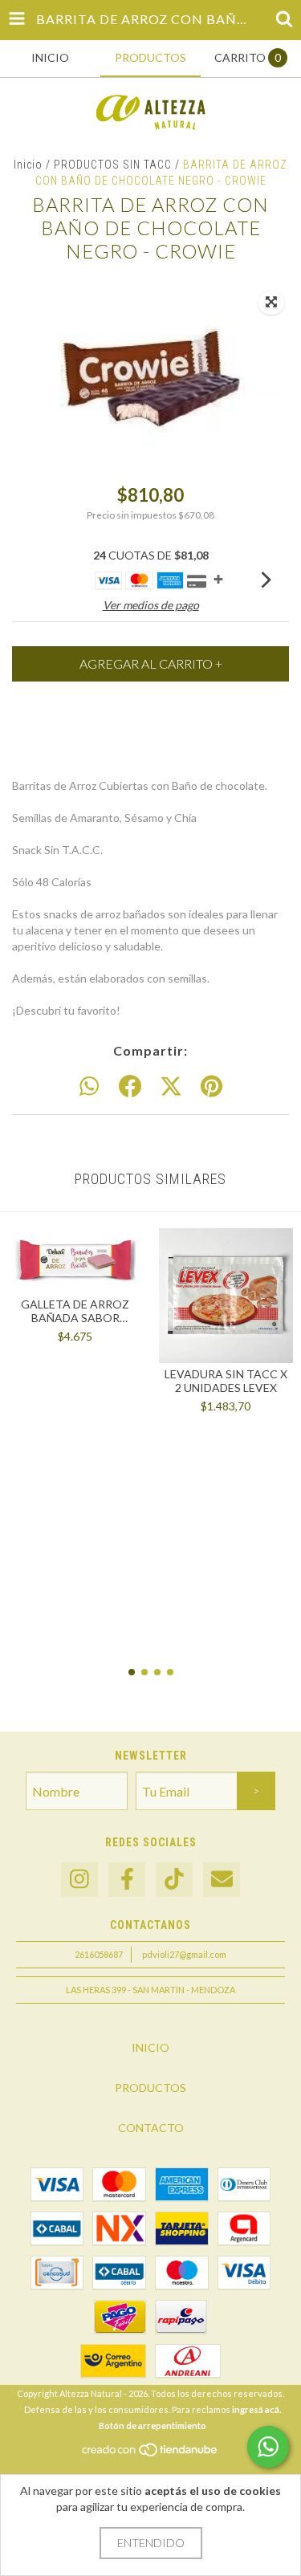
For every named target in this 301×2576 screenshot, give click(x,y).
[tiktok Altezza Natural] (174, 1880)
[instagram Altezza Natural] (79, 1880)
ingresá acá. (256, 2409)
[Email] (222, 1880)
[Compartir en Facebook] (130, 1087)
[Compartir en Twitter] (171, 1087)
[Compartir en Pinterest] (212, 1087)
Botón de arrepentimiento (153, 2425)
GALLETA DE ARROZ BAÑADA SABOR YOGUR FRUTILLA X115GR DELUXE (75, 1311)
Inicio (28, 165)
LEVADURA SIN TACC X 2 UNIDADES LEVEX (226, 1381)
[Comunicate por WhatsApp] (268, 2447)
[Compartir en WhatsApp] (89, 1087)
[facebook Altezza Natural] (127, 1880)
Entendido (151, 2543)
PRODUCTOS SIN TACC (113, 165)
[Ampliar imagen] (271, 303)
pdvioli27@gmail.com (184, 1954)
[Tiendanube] (150, 2454)
